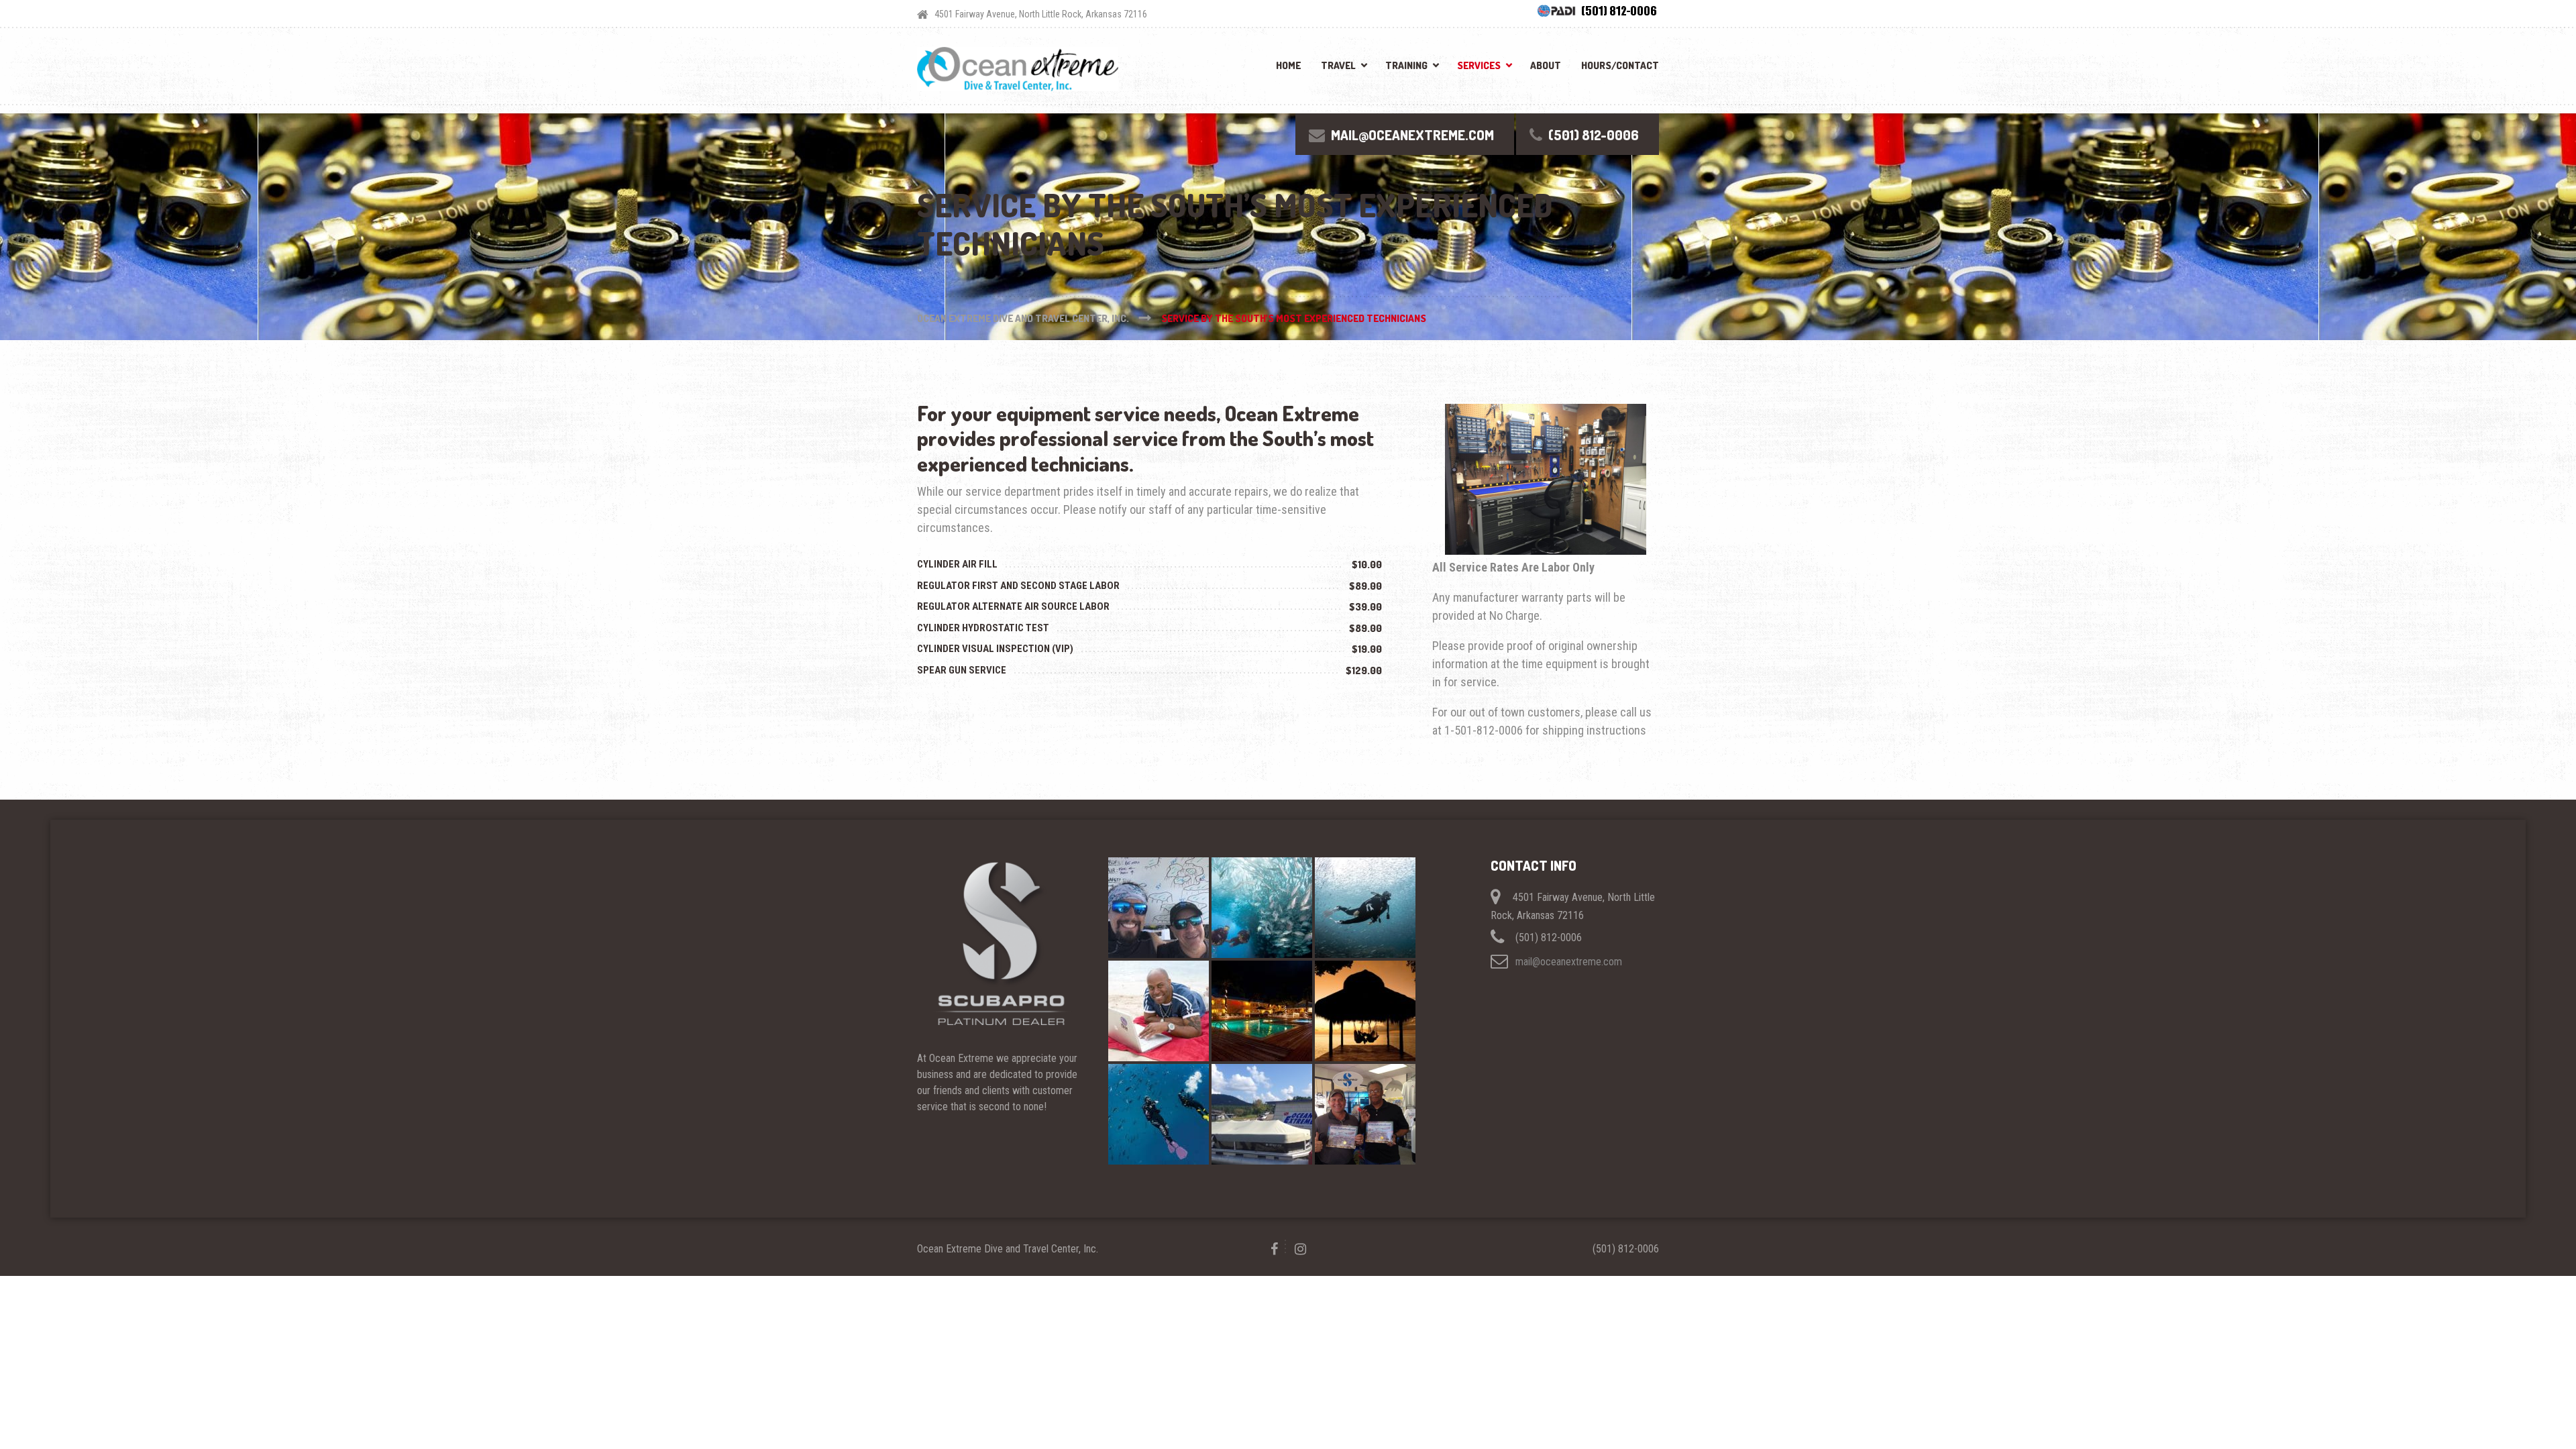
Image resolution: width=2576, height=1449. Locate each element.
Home (1288, 65)
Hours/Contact (1620, 65)
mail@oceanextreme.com (1569, 961)
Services (1479, 65)
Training (1406, 65)
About (1546, 65)
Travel (1338, 65)
